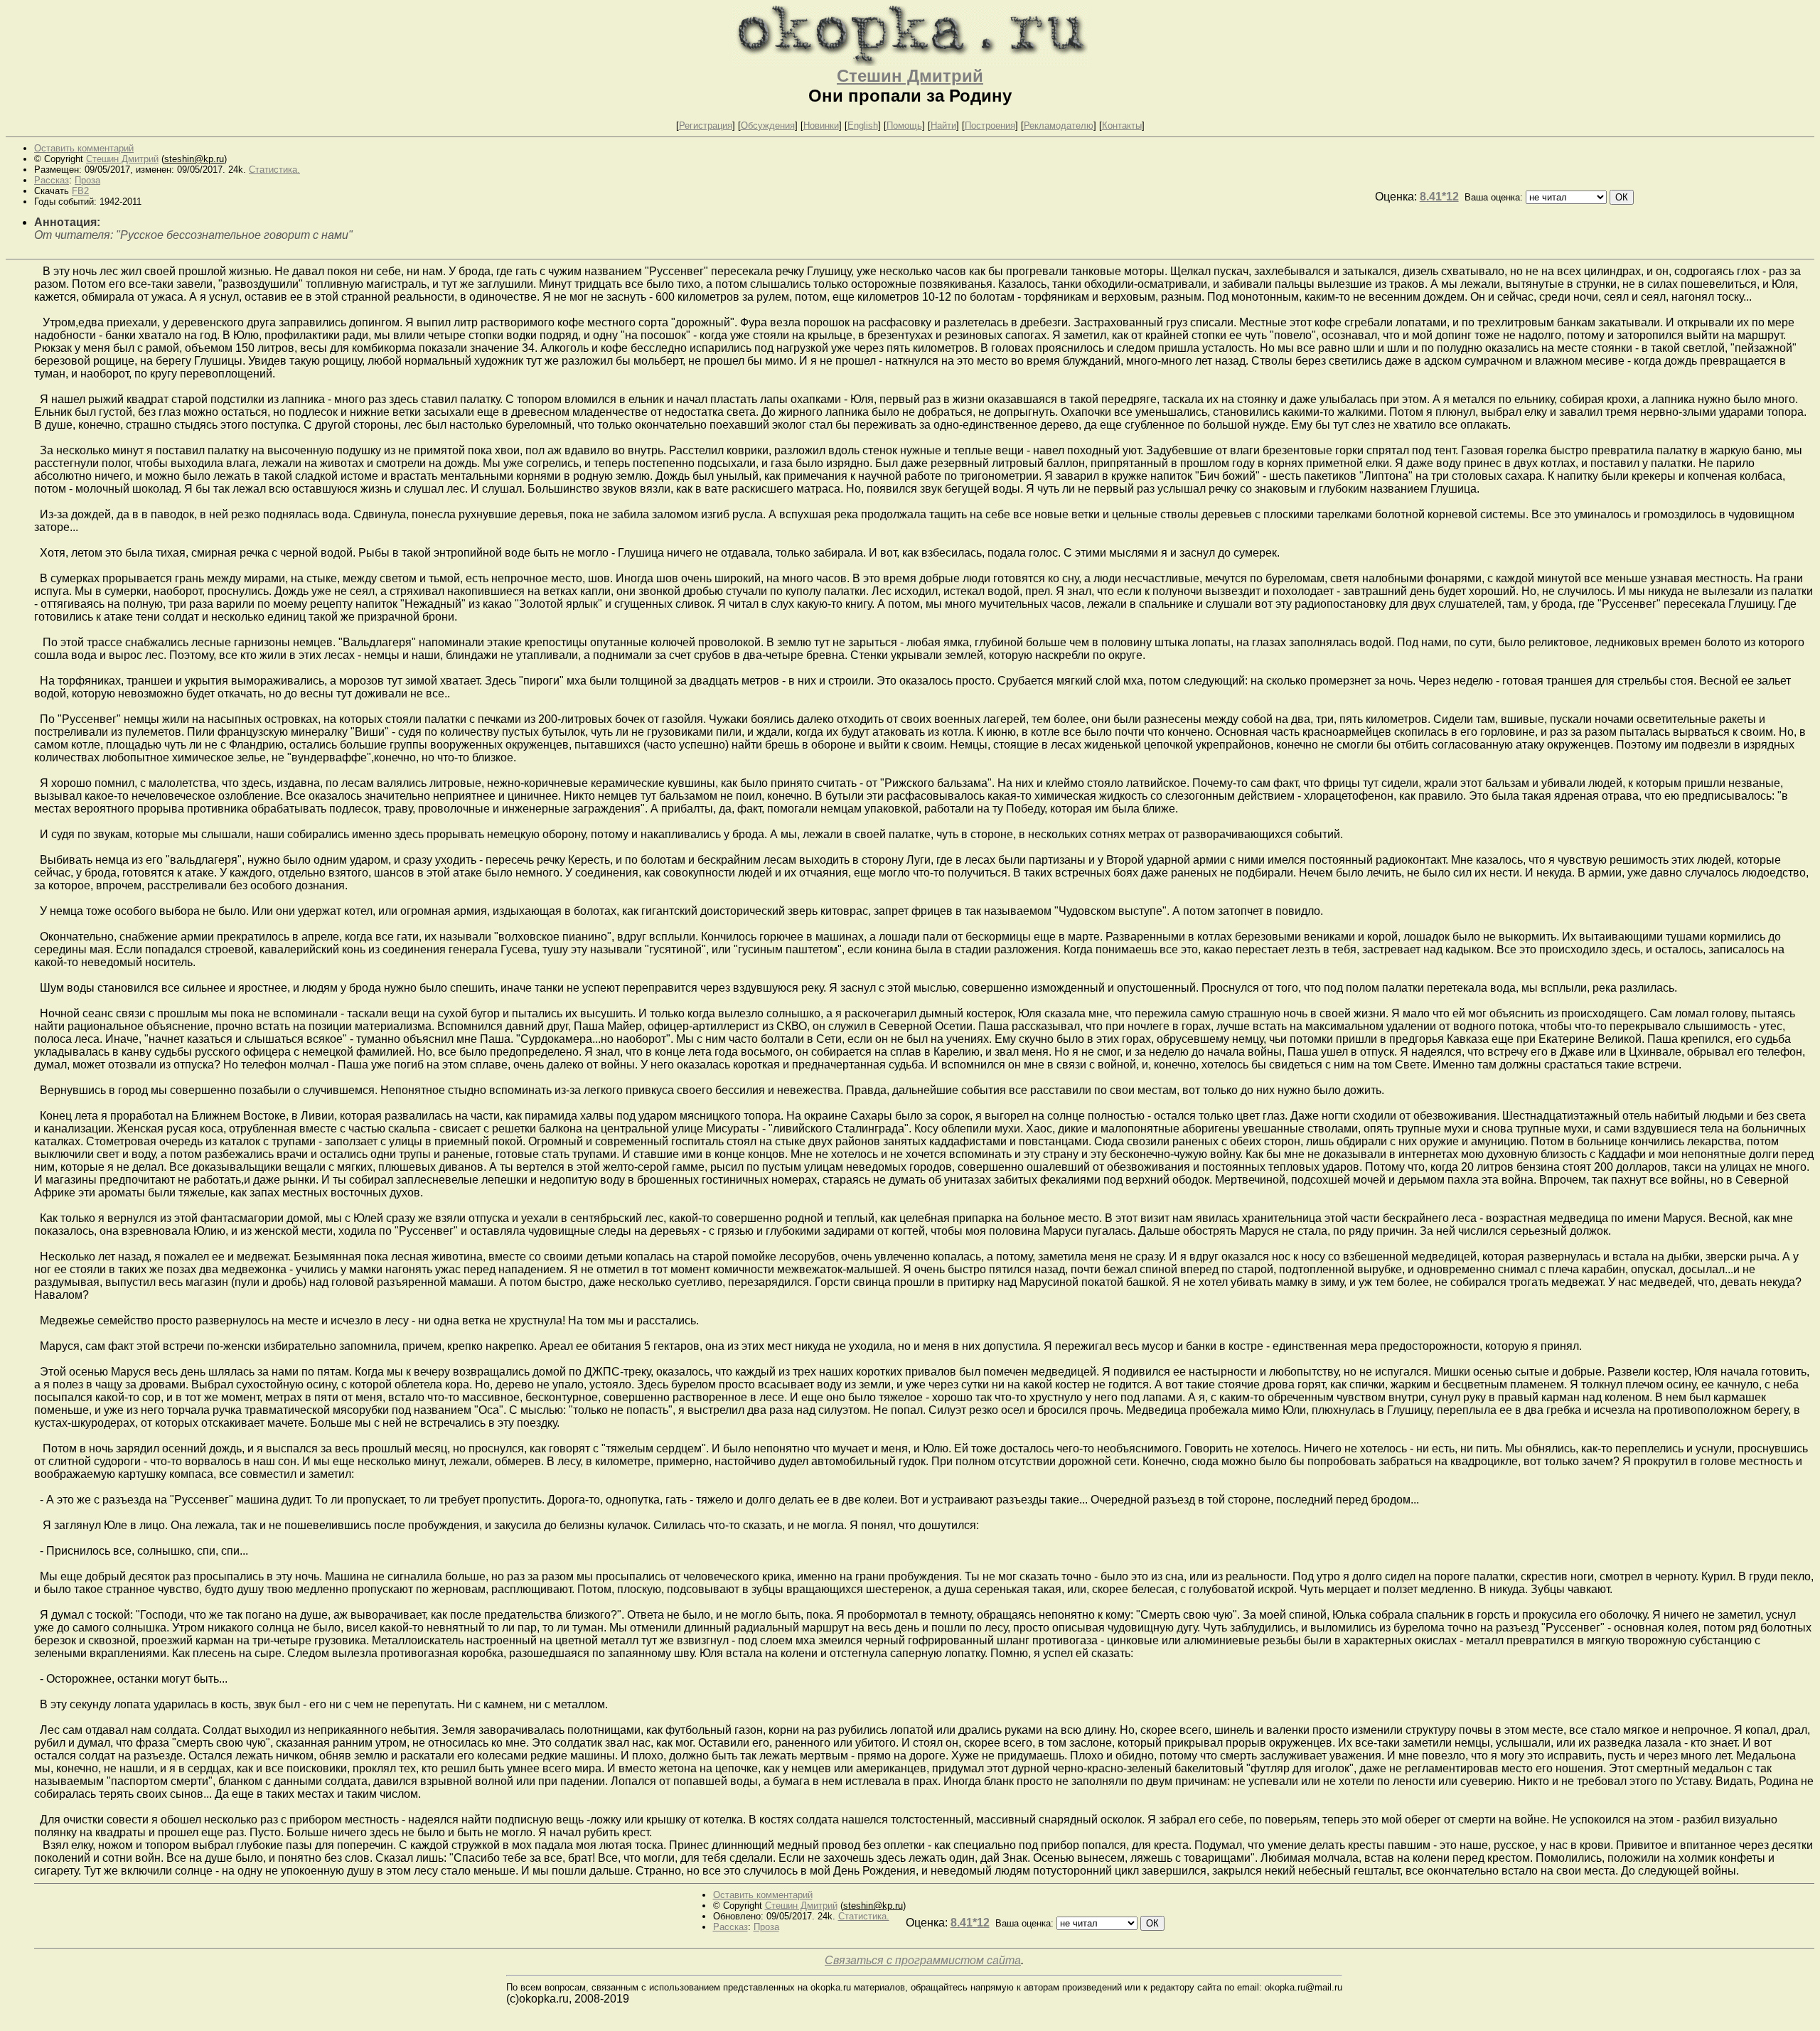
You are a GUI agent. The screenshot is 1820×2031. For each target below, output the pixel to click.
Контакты (1122, 125)
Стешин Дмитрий (910, 76)
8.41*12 (1439, 197)
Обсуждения (768, 125)
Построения (990, 125)
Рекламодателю (1059, 125)
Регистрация (706, 125)
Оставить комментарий (84, 148)
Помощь (904, 125)
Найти (943, 125)
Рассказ (52, 180)
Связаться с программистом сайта (923, 1960)
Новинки (821, 125)
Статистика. (274, 170)
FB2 (80, 191)
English (863, 125)
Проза (87, 180)
